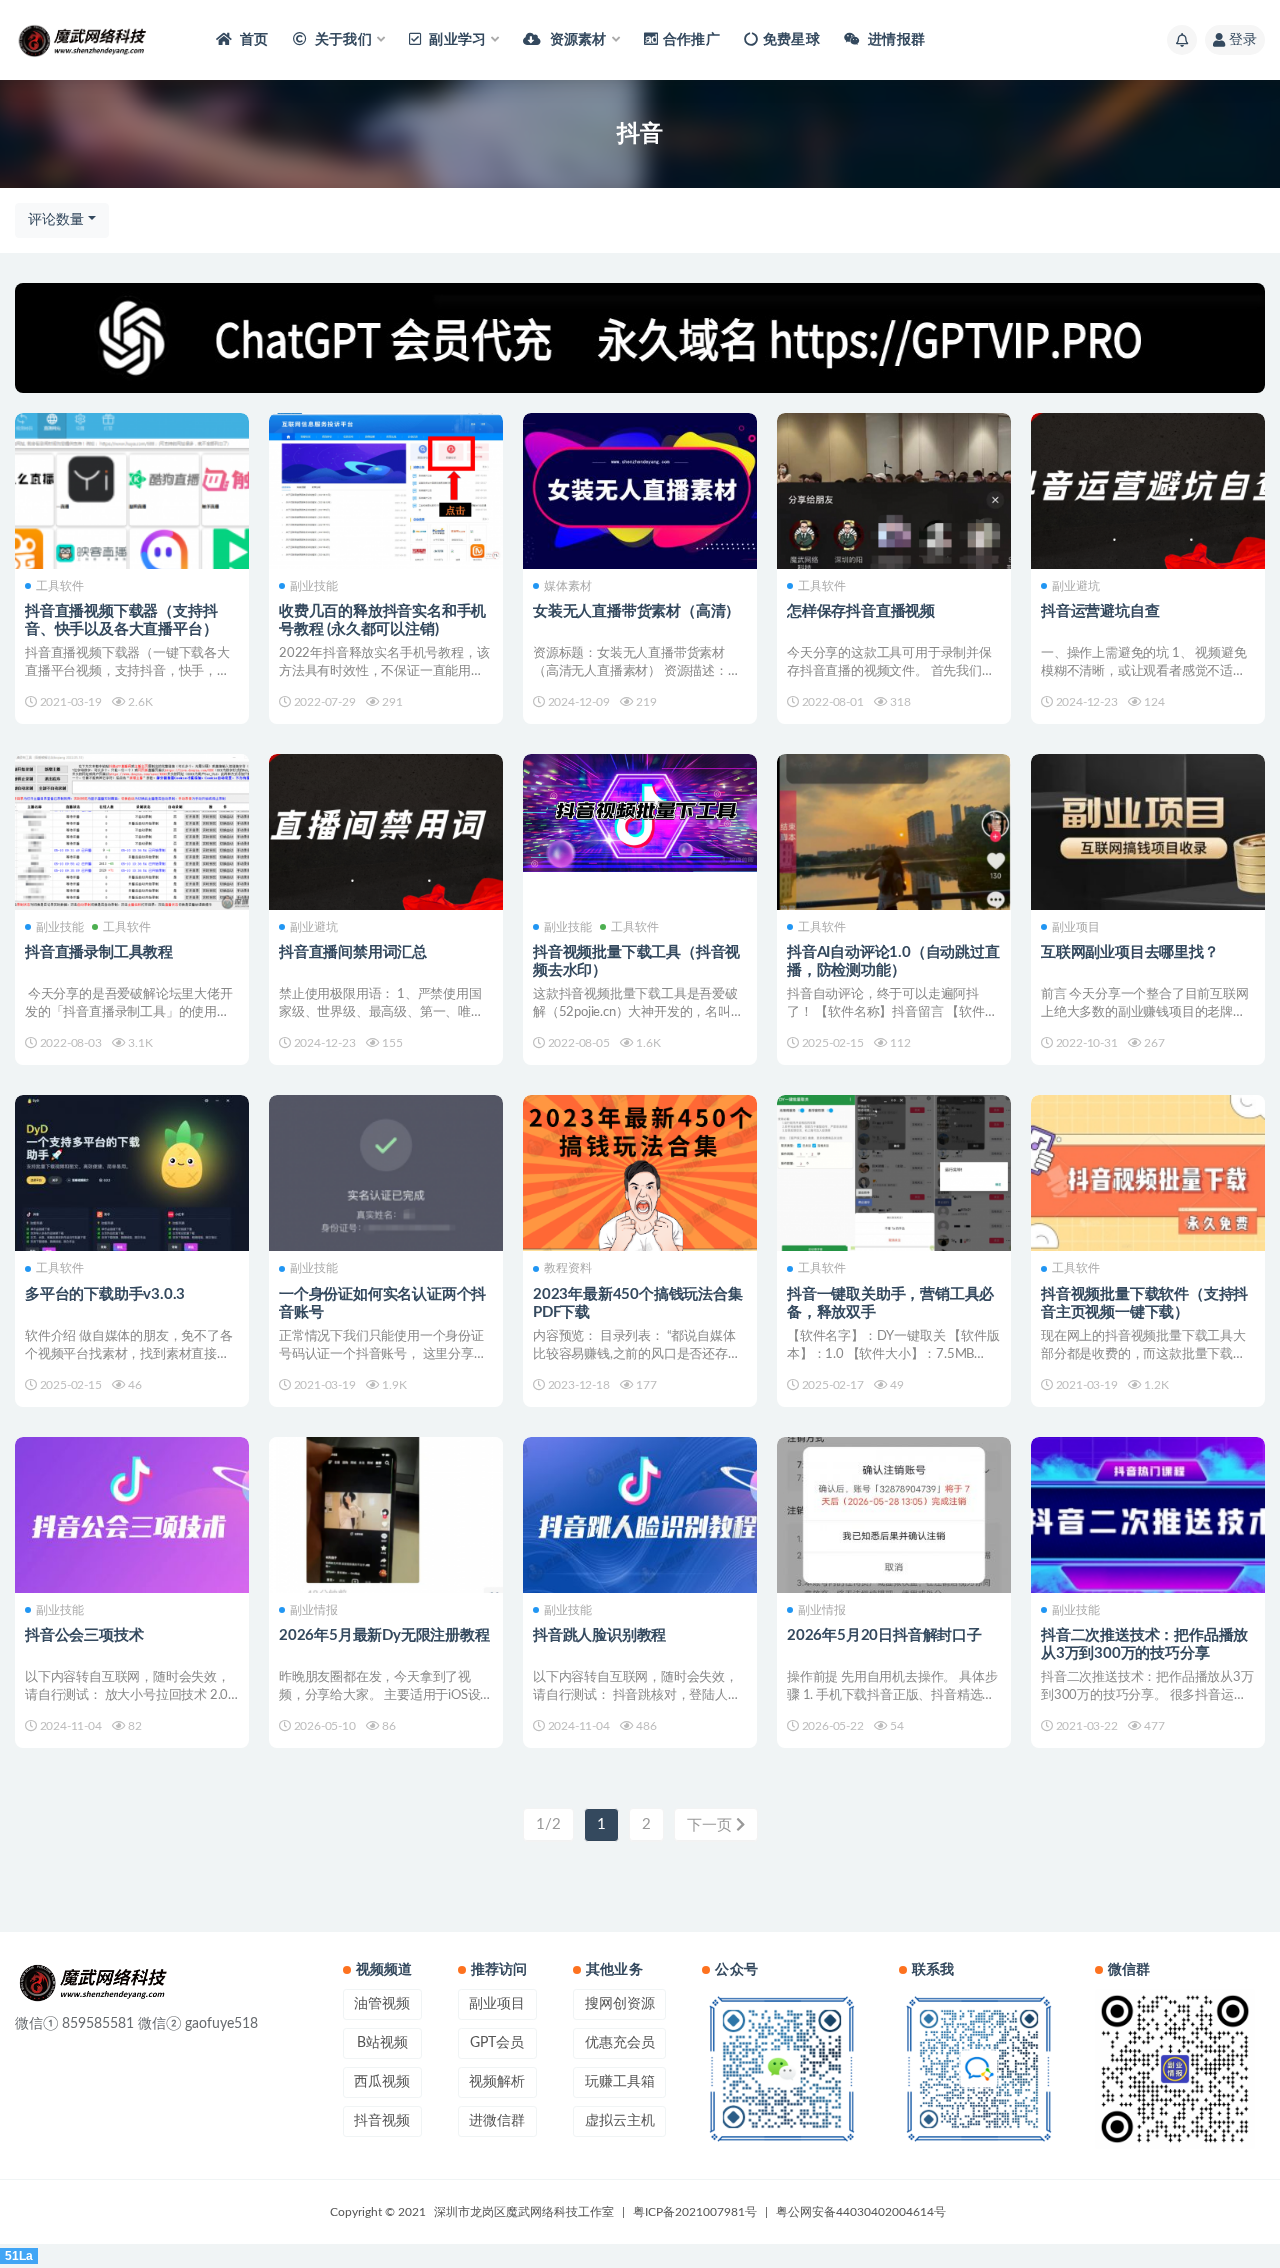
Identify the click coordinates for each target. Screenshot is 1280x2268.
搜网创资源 (620, 2004)
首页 (253, 40)
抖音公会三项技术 (84, 1635)
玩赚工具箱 (620, 2082)
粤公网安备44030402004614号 (861, 2212)
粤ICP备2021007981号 (695, 2212)
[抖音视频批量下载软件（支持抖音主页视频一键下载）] (1148, 1183)
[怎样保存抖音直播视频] (894, 491)
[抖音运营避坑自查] (1148, 491)
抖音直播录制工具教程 (99, 952)
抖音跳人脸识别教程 (599, 1635)
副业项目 (1076, 927)
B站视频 (382, 2043)
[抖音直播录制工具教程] (132, 832)
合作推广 (691, 40)
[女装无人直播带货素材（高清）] (640, 491)
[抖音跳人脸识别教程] (640, 1515)
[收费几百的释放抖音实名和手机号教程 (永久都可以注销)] (386, 491)
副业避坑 (1076, 586)
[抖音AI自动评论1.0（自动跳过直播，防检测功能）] (894, 832)
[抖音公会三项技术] (132, 1515)
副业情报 (314, 1610)
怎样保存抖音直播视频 (861, 611)
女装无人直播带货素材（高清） (636, 611)
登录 (1243, 40)
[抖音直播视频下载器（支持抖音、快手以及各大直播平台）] (132, 501)
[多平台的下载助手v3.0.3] (132, 1173)
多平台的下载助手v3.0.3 (105, 1294)
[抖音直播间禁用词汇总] (386, 832)
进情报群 (895, 40)
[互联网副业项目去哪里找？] (1148, 832)
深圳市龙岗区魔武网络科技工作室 (524, 2212)
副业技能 (314, 586)
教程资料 (568, 1268)
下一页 (711, 1825)
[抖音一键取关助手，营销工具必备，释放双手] (894, 1173)
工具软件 (60, 586)
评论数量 (56, 220)
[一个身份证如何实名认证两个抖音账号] (386, 1183)
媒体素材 (568, 586)
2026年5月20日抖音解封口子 (884, 1635)
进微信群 (497, 2121)
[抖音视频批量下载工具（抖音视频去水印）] (640, 813)
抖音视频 (382, 2121)
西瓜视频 (382, 2082)
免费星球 (791, 40)
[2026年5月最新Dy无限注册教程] (386, 1515)
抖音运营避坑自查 (1100, 611)
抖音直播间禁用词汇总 (353, 952)
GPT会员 (497, 2043)
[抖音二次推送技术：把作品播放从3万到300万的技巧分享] (1148, 1525)
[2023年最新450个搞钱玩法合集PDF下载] (640, 1173)
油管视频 (382, 2004)
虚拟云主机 (620, 2121)
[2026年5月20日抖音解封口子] (894, 1515)
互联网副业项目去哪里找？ (1130, 952)
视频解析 (497, 2082)
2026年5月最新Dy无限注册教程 (384, 1635)
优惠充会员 (620, 2043)
